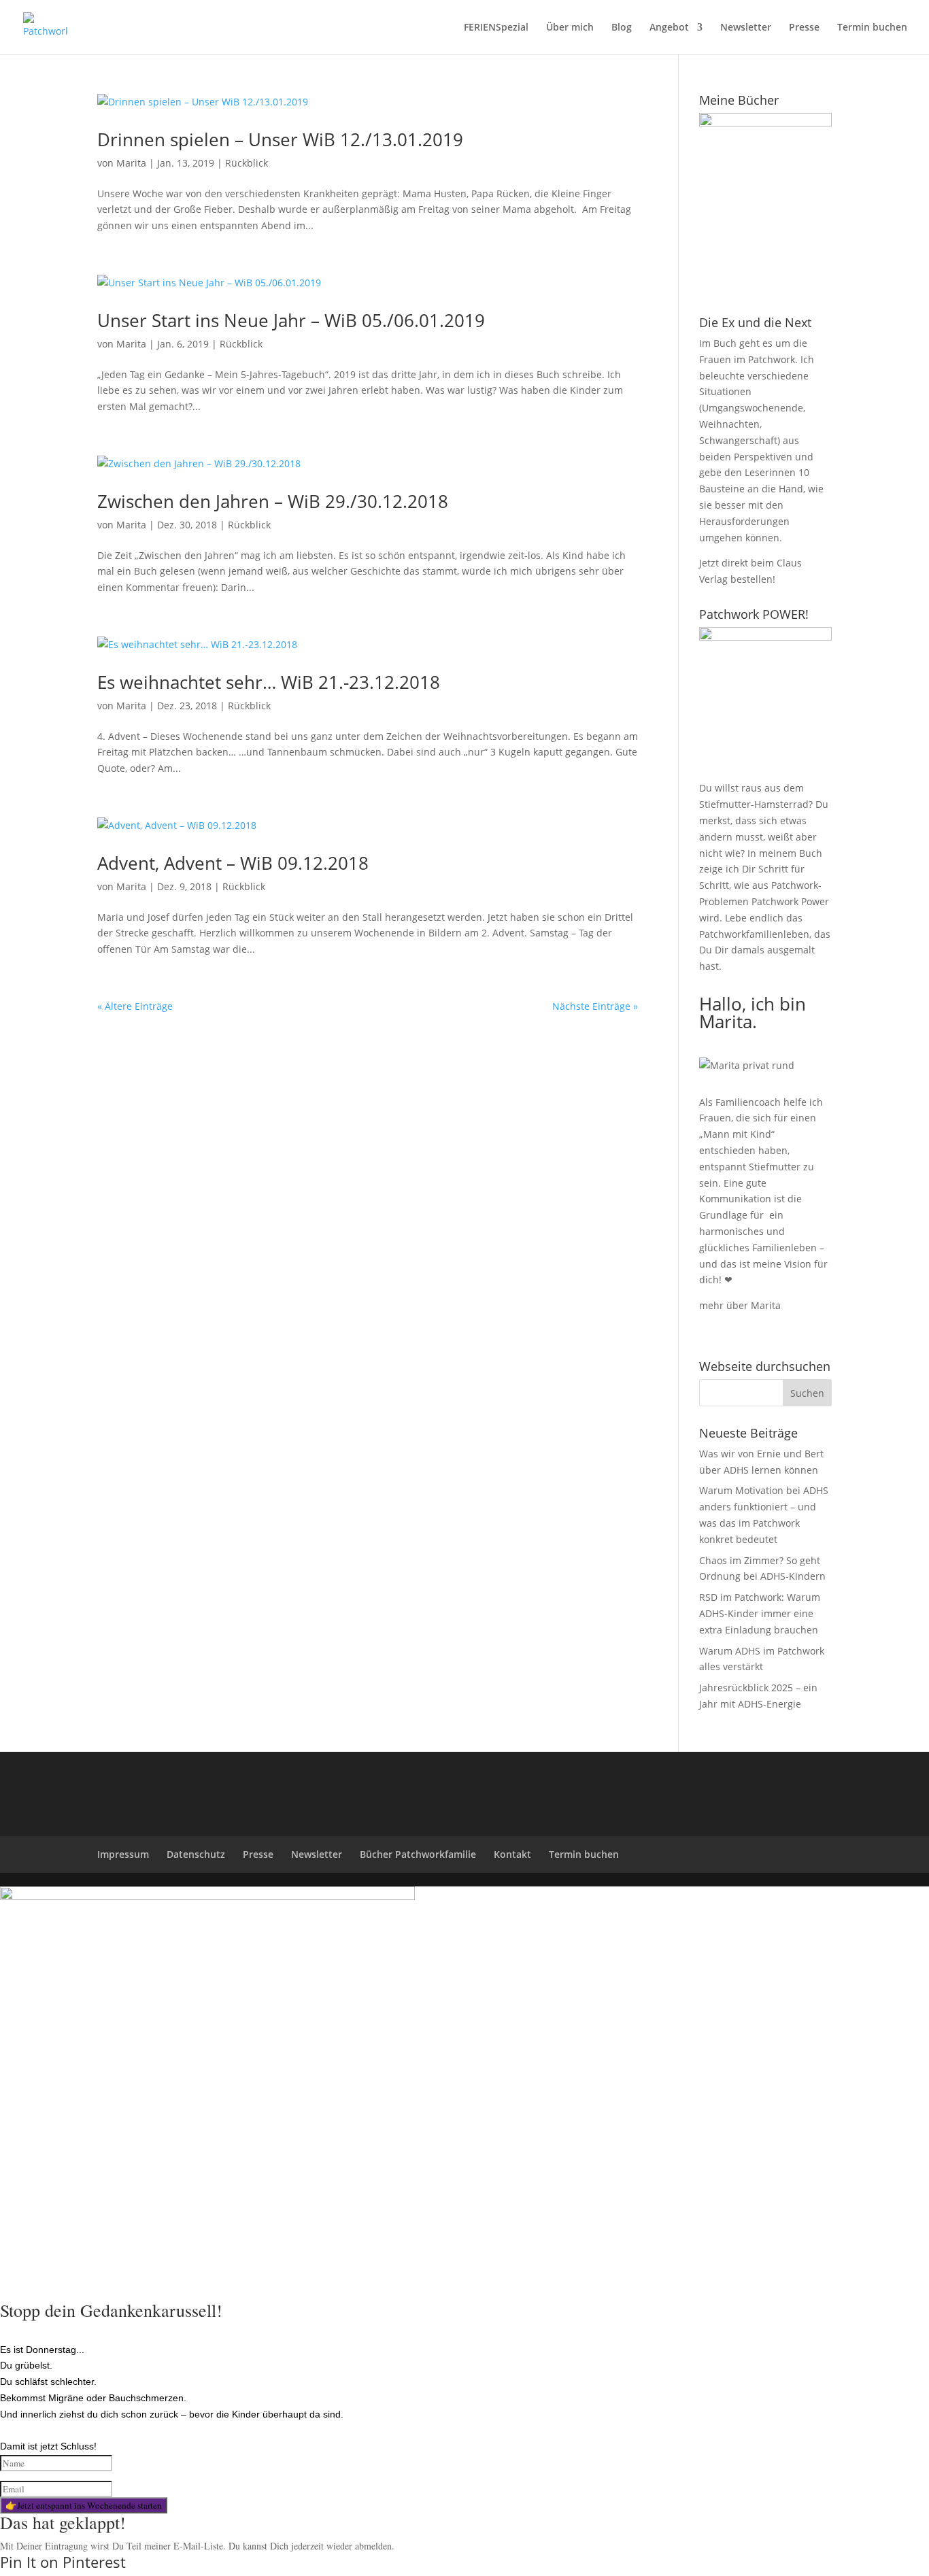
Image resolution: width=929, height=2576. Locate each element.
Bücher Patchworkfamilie (418, 1854)
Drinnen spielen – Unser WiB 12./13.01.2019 (280, 139)
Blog (622, 28)
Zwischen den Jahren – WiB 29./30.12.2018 (273, 501)
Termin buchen (872, 28)
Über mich (570, 28)
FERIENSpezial (496, 28)
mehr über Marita (740, 1305)
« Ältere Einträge (135, 1006)
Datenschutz (196, 1854)
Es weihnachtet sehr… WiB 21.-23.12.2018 (269, 682)
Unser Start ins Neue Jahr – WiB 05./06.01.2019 (291, 320)
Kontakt (512, 1854)
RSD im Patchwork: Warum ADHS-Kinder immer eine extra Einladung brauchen (760, 1613)
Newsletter (746, 28)
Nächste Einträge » (595, 1006)
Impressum (123, 1854)
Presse (804, 28)
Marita (131, 163)
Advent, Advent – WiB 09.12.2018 (233, 863)
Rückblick (247, 163)
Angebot (669, 28)
